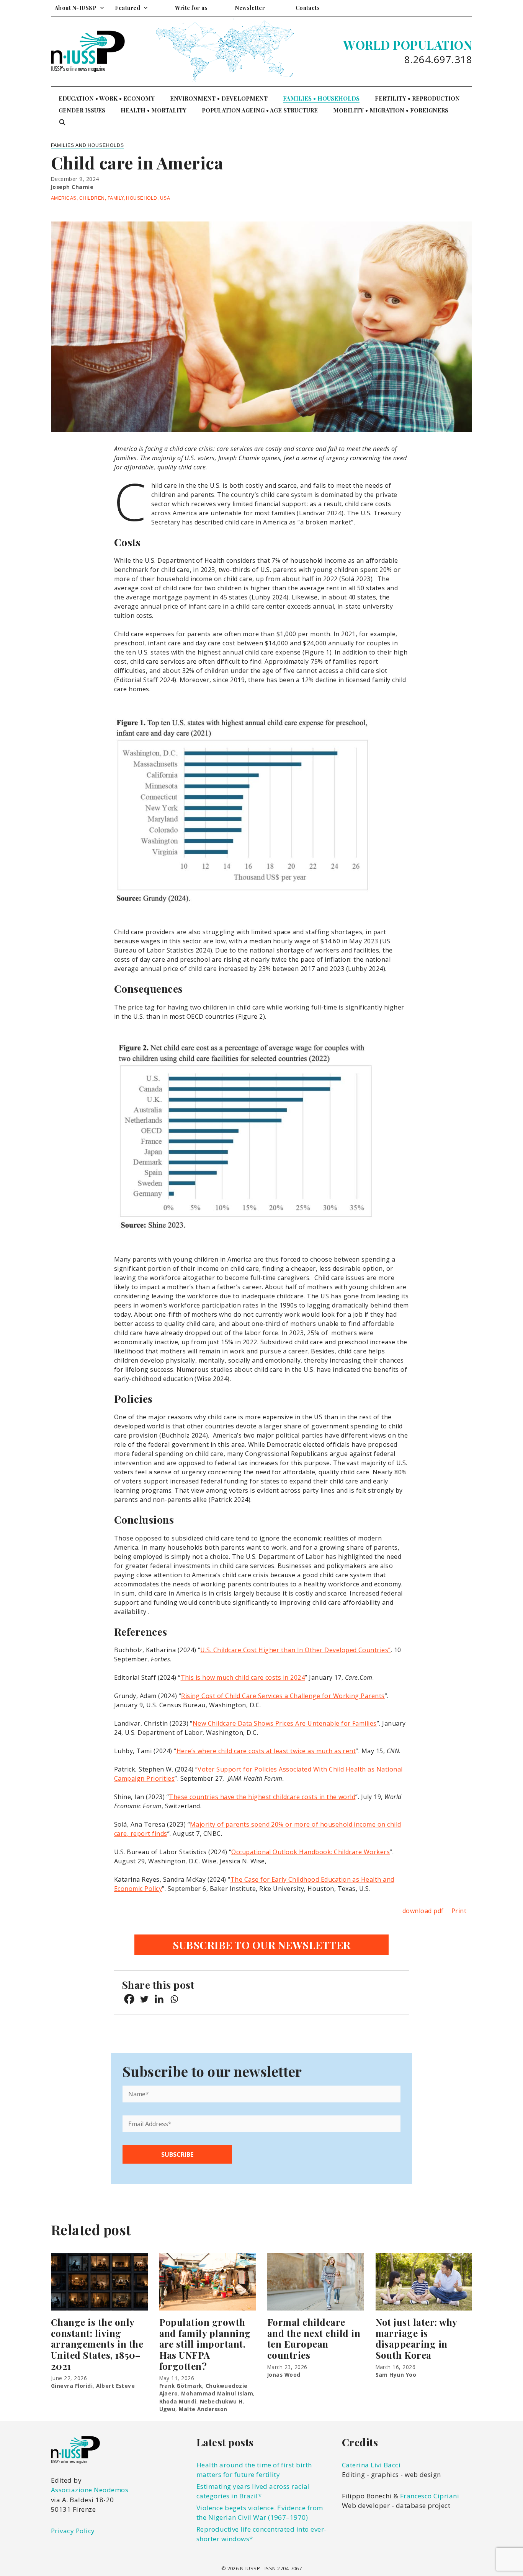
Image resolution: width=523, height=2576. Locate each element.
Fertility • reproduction (417, 98)
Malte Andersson (203, 2409)
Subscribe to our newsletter (262, 1945)
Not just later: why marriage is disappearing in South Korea (416, 2338)
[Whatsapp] (174, 1999)
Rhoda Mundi (178, 2401)
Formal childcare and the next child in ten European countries (314, 2338)
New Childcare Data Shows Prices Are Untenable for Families (285, 1723)
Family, (117, 198)
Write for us (191, 8)
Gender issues (82, 110)
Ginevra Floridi (72, 2386)
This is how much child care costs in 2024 (243, 1677)
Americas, (65, 198)
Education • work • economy (107, 98)
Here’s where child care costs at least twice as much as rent (266, 1751)
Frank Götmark (181, 2386)
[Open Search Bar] (62, 122)
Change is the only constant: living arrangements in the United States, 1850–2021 (97, 2344)
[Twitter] (144, 1999)
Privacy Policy (73, 2531)
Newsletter (250, 8)
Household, (143, 198)
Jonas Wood (284, 2375)
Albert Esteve (115, 2386)
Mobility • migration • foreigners (391, 110)
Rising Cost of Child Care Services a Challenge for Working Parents (283, 1696)
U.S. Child (214, 1650)
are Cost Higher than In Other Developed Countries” (311, 1650)
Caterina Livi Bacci (371, 2465)
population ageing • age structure (260, 110)
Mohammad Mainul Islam (217, 2393)
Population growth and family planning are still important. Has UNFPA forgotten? (205, 2344)
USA (165, 198)
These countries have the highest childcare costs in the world (262, 1797)
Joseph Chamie (72, 187)
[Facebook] (129, 1999)
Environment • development (219, 98)
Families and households (87, 145)
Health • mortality (154, 110)
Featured (127, 8)
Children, (93, 198)
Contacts (308, 8)
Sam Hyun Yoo (396, 2375)
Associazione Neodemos (90, 2490)
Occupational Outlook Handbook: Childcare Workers (311, 1852)
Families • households (321, 98)
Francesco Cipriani (430, 2496)
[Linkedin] (159, 1999)
